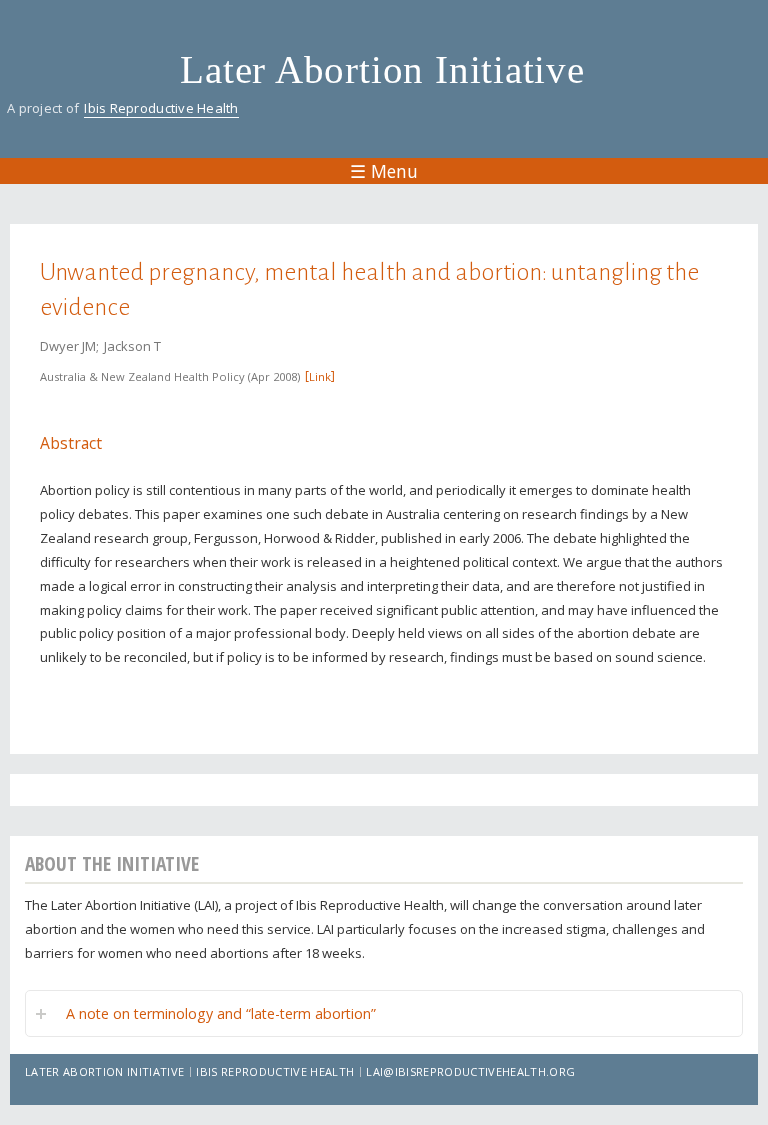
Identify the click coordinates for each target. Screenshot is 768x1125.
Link (320, 376)
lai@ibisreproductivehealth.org (470, 1071)
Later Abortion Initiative (382, 69)
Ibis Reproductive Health (161, 108)
